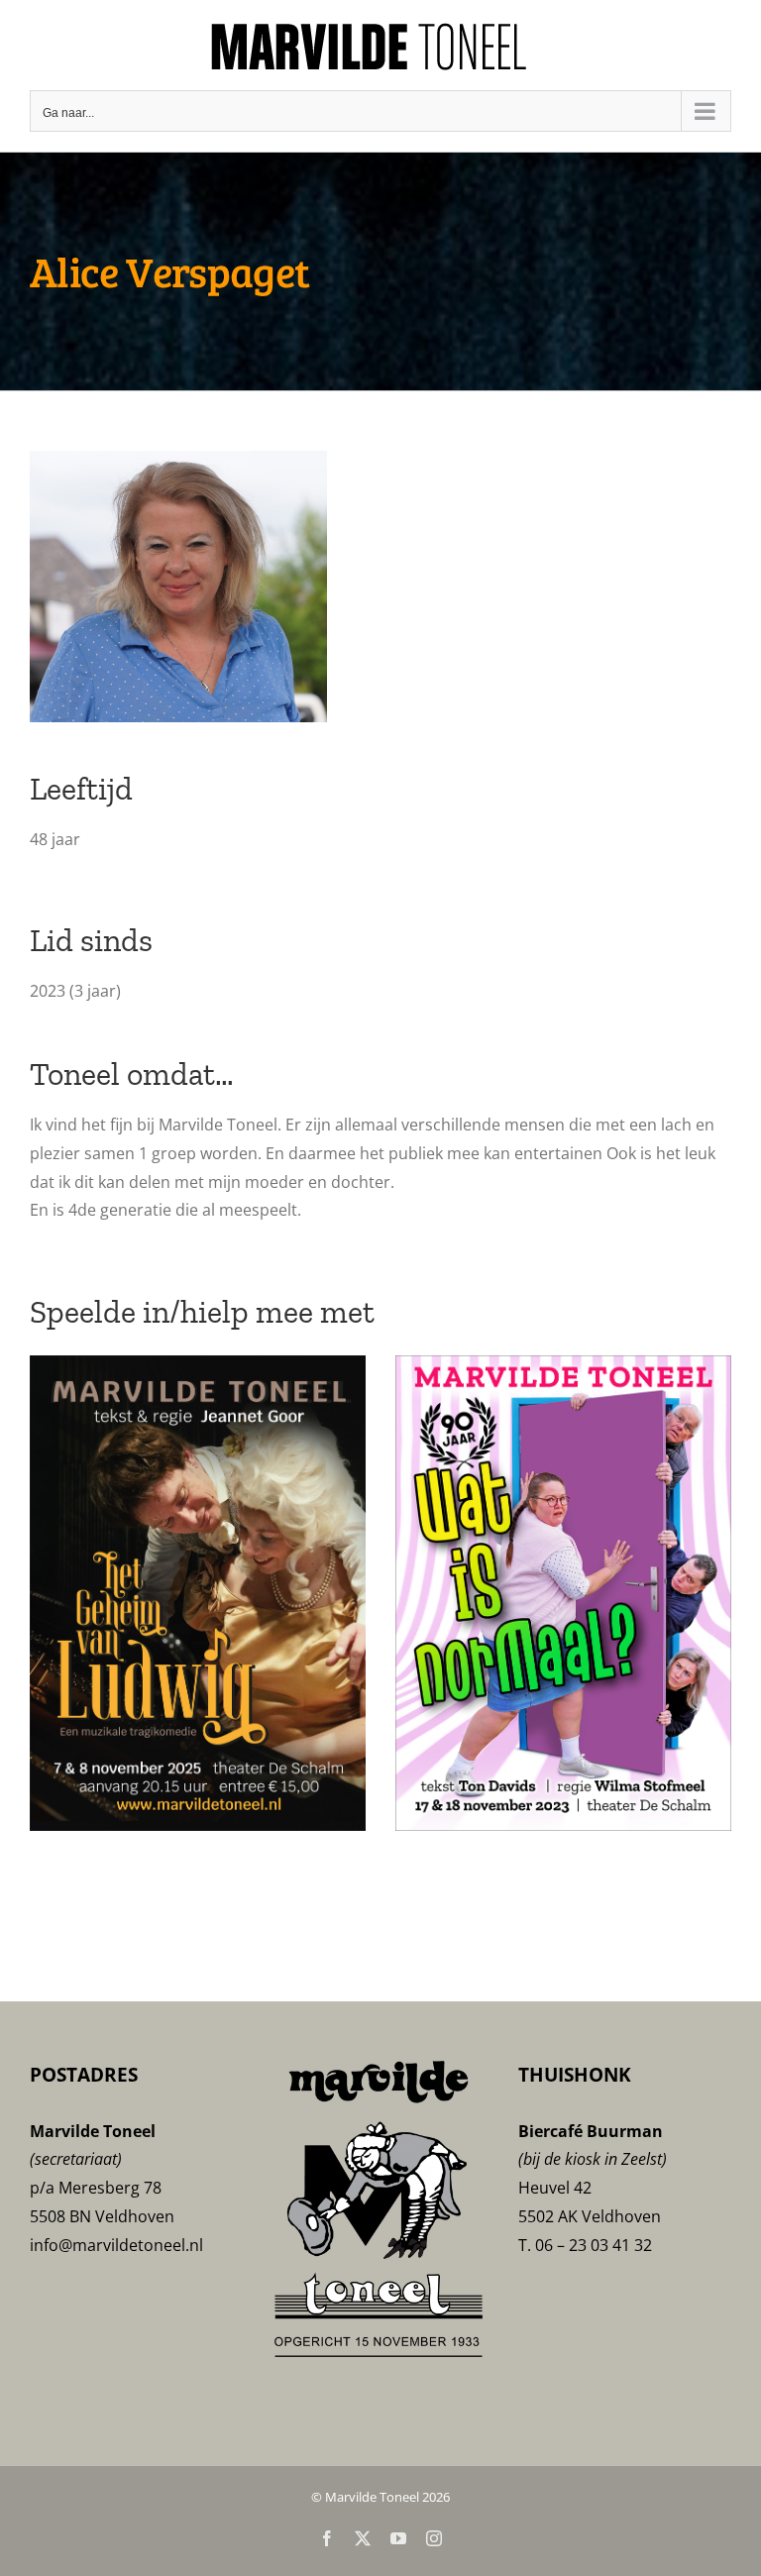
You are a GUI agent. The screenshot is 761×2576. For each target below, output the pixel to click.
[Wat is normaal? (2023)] (563, 1366)
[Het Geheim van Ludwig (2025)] (198, 1366)
